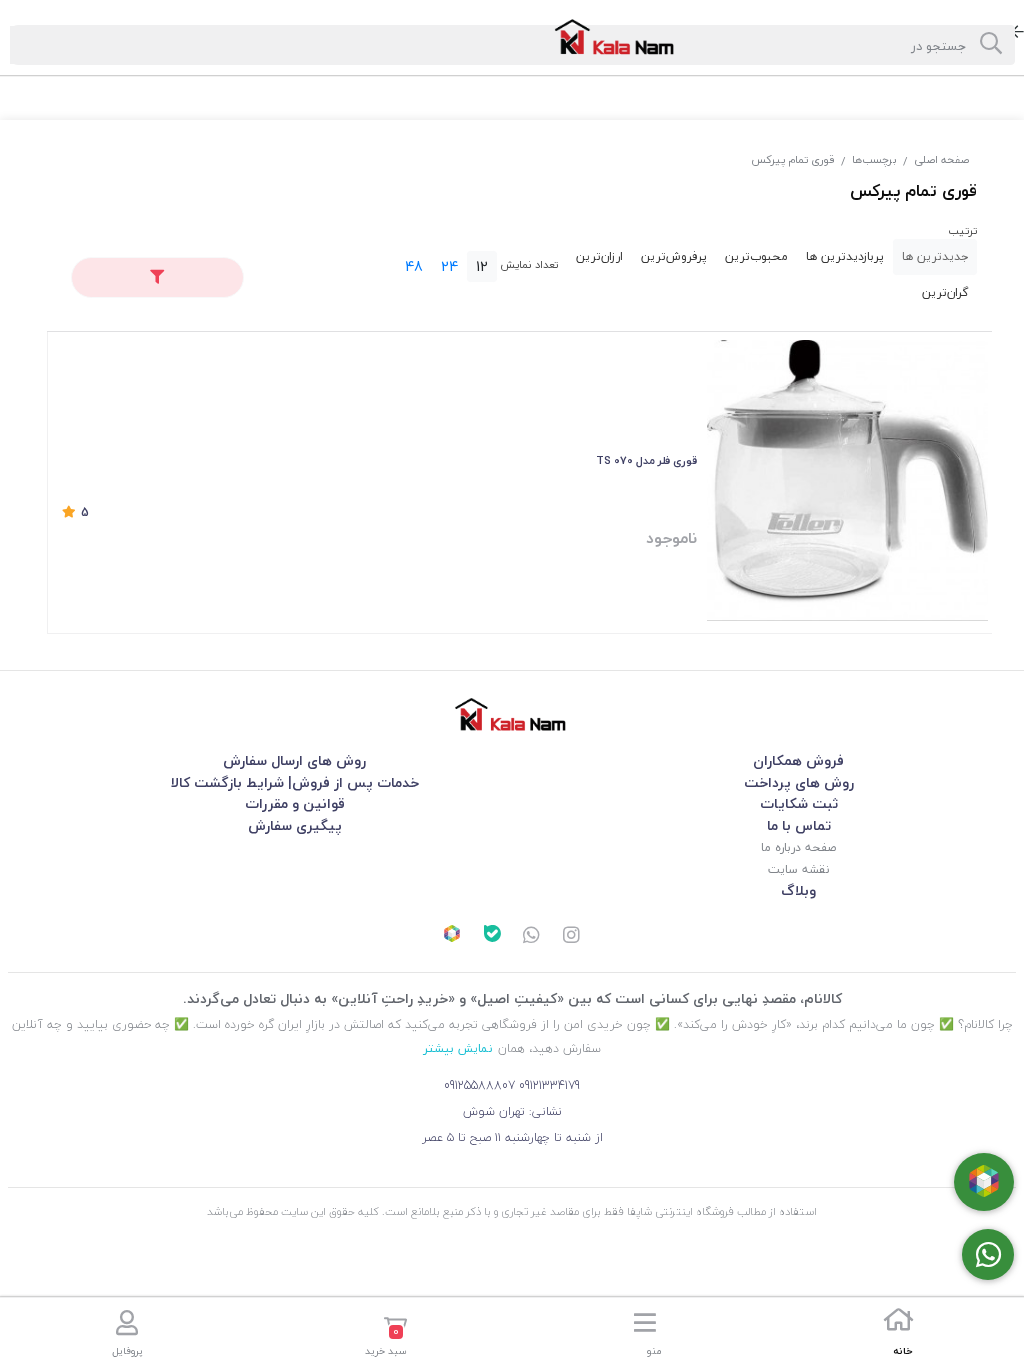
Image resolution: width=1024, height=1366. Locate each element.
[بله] (492, 936)
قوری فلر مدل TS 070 (646, 460)
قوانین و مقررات (295, 803)
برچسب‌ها (874, 159)
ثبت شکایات (799, 803)
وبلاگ (798, 890)
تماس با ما (799, 825)
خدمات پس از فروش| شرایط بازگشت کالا (295, 782)
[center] (991, 45)
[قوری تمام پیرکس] (512, 714)
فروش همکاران (798, 760)
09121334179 (549, 1085)
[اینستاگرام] (572, 937)
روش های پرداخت (799, 782)
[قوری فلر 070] (847, 480)
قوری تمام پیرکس (793, 159)
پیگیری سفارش (295, 825)
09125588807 (479, 1085)
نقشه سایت (798, 869)
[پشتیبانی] (532, 937)
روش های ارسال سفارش (294, 760)
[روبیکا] (452, 936)
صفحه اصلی (941, 159)
